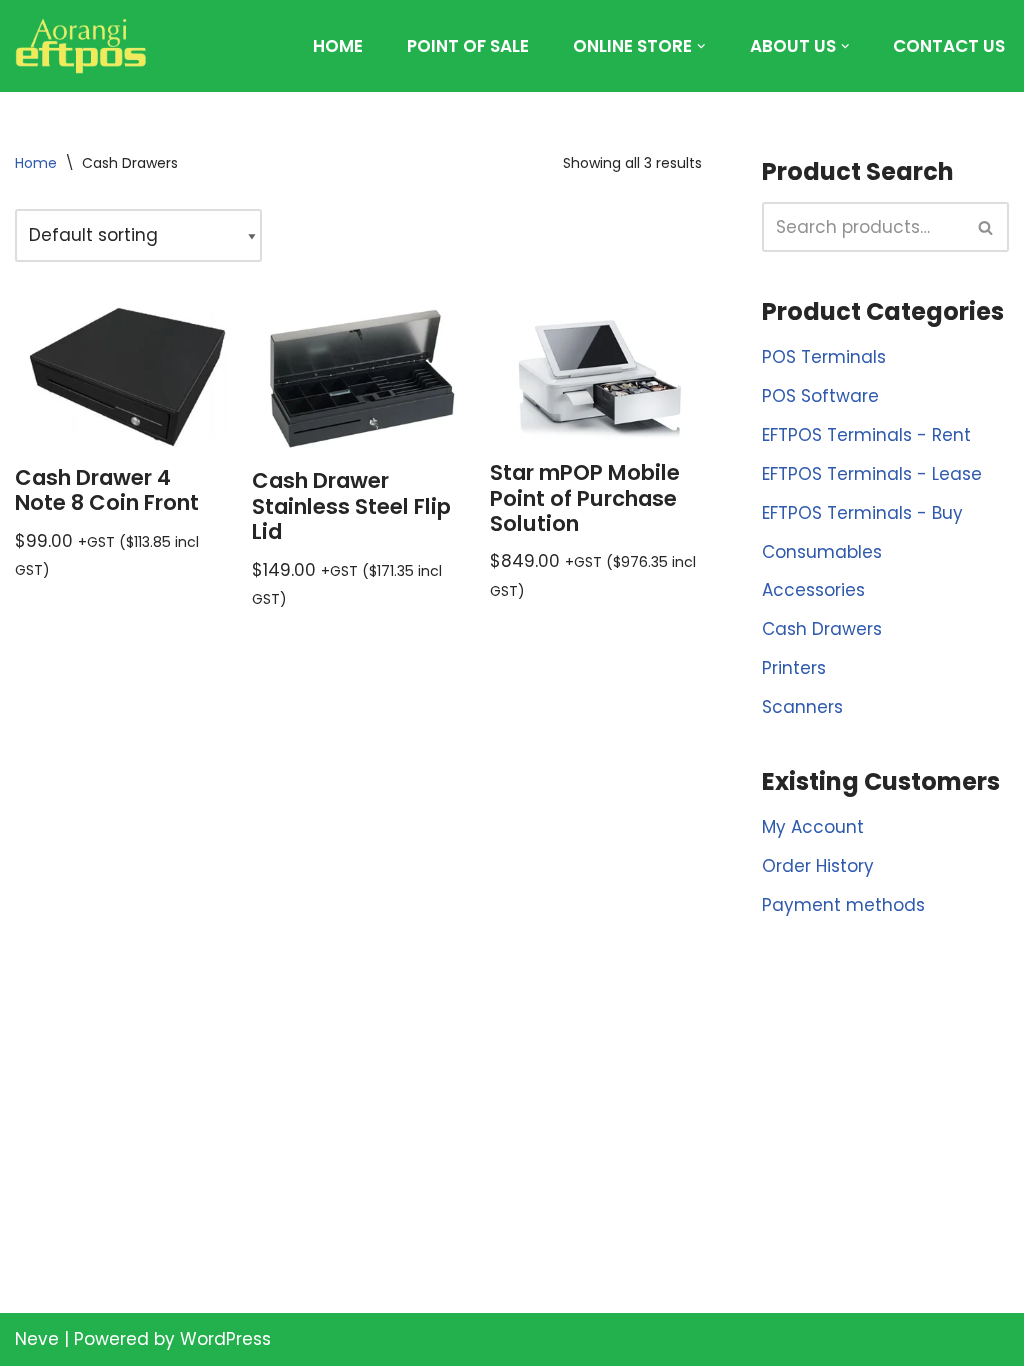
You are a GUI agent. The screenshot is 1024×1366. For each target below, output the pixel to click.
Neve (37, 1339)
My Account (813, 827)
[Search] (986, 227)
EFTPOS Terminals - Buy (862, 513)
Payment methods (843, 905)
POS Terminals (824, 357)
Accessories (813, 590)
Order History (818, 866)
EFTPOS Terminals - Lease (872, 474)
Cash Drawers (822, 629)
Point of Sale (468, 46)
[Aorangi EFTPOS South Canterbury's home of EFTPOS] (81, 46)
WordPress (225, 1339)
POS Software (820, 396)
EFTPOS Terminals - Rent (866, 435)
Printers (794, 668)
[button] (701, 46)
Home (338, 46)
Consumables (822, 552)
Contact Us (949, 46)
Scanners (802, 707)
